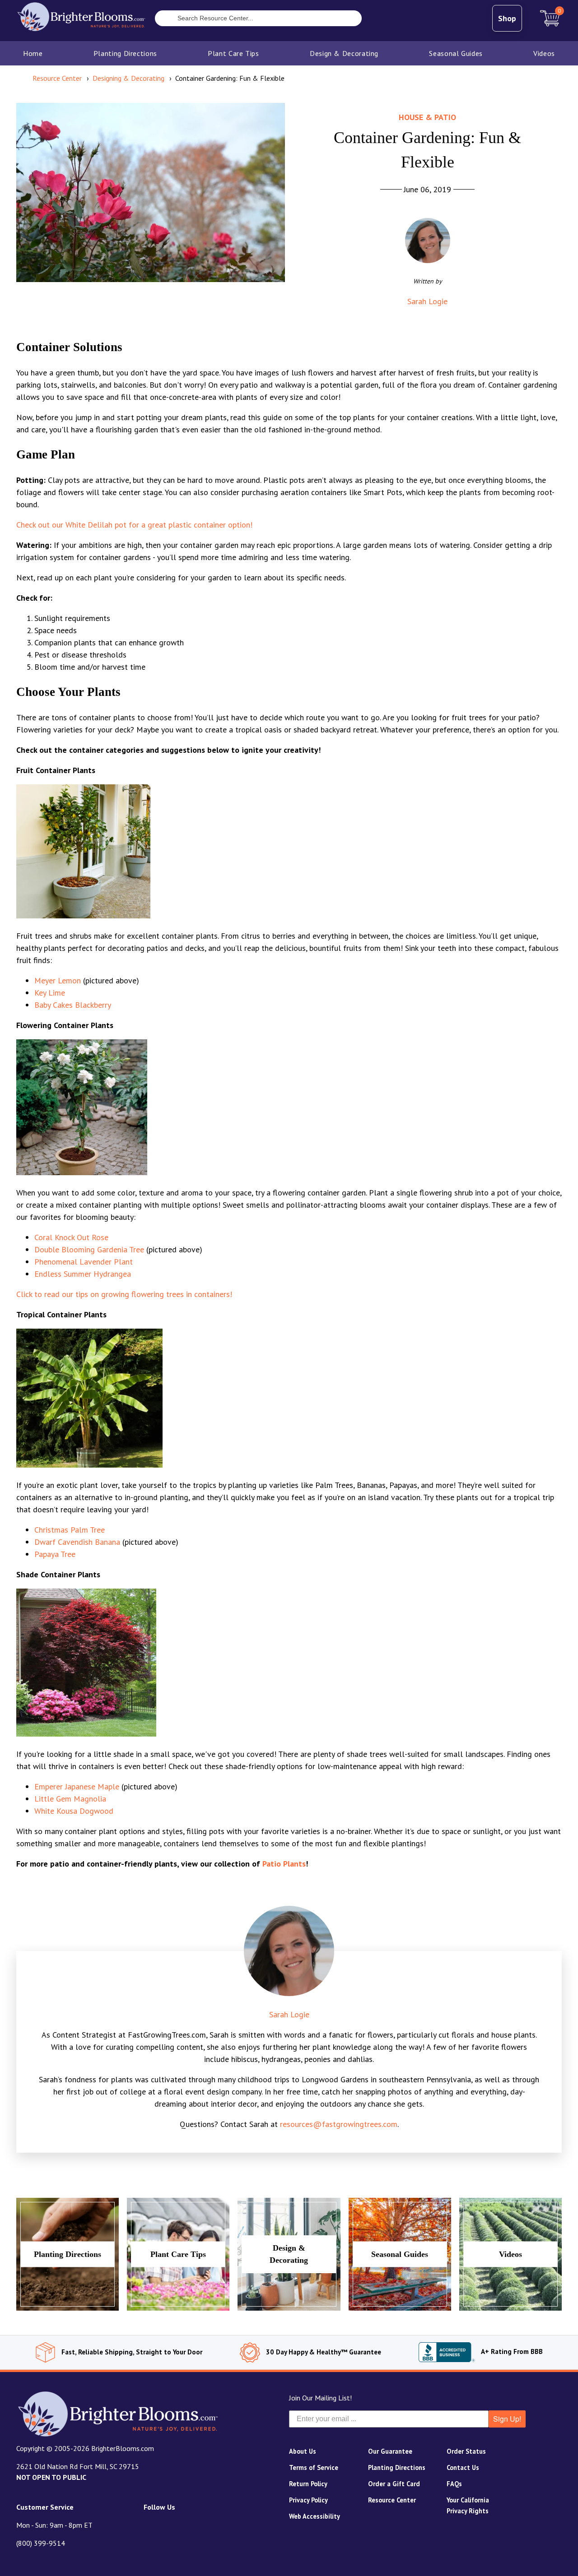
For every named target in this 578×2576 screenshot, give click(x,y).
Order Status (466, 2451)
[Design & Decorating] (289, 2308)
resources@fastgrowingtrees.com (339, 2124)
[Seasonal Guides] (400, 2308)
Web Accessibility (315, 2516)
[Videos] (510, 2308)
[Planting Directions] (68, 2308)
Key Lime (50, 993)
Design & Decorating (344, 53)
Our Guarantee (390, 2451)
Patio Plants (284, 1864)
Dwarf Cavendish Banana (77, 1542)
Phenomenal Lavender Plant (84, 1262)
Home (33, 53)
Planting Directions (125, 53)
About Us (303, 2451)
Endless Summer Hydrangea (83, 1274)
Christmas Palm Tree (70, 1530)
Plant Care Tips (233, 53)
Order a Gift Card (394, 2484)
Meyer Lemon (58, 980)
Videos (544, 53)
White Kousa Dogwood (74, 1811)
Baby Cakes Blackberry (73, 1005)
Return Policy (308, 2484)
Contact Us (463, 2467)
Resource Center (392, 2500)
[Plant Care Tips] (178, 2308)
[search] (162, 19)
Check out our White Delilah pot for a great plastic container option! (134, 525)
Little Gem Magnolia (70, 1799)
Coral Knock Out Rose (71, 1237)
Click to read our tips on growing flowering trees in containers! (124, 1294)
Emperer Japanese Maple (77, 1786)
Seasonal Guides (456, 53)
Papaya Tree (55, 1554)
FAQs (454, 2484)
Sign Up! (507, 2419)
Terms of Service (314, 2467)
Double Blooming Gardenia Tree (89, 1249)
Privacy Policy (308, 2500)
